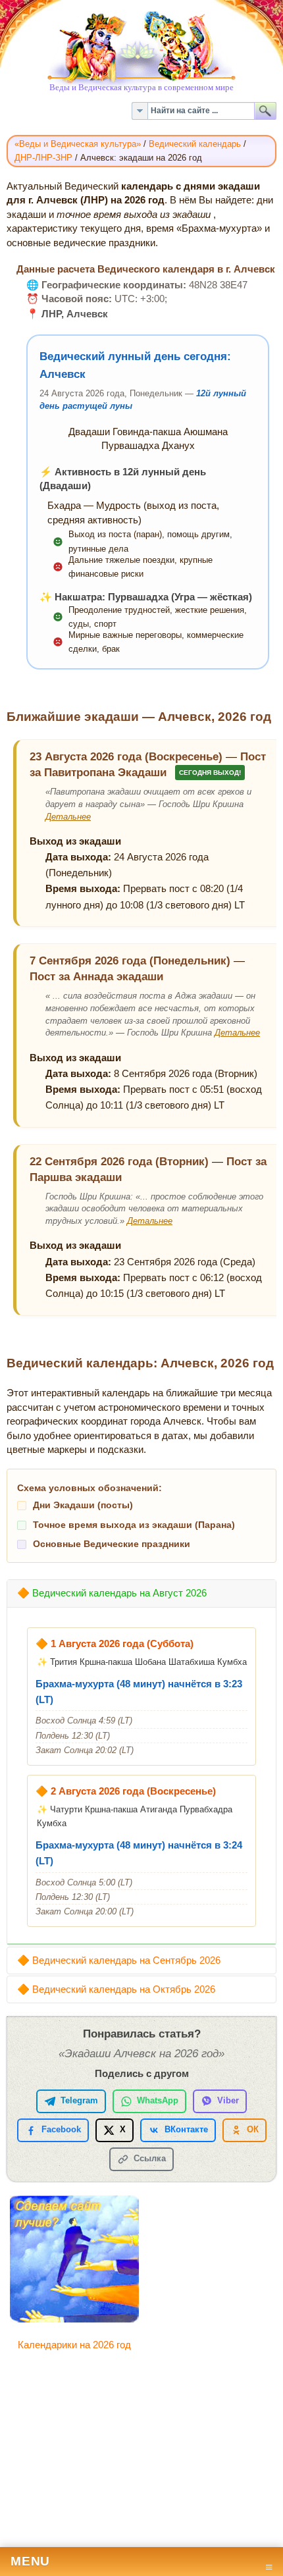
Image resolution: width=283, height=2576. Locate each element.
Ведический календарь (195, 144)
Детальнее (68, 817)
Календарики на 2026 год (74, 2345)
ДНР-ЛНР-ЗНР (43, 158)
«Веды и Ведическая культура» (78, 144)
